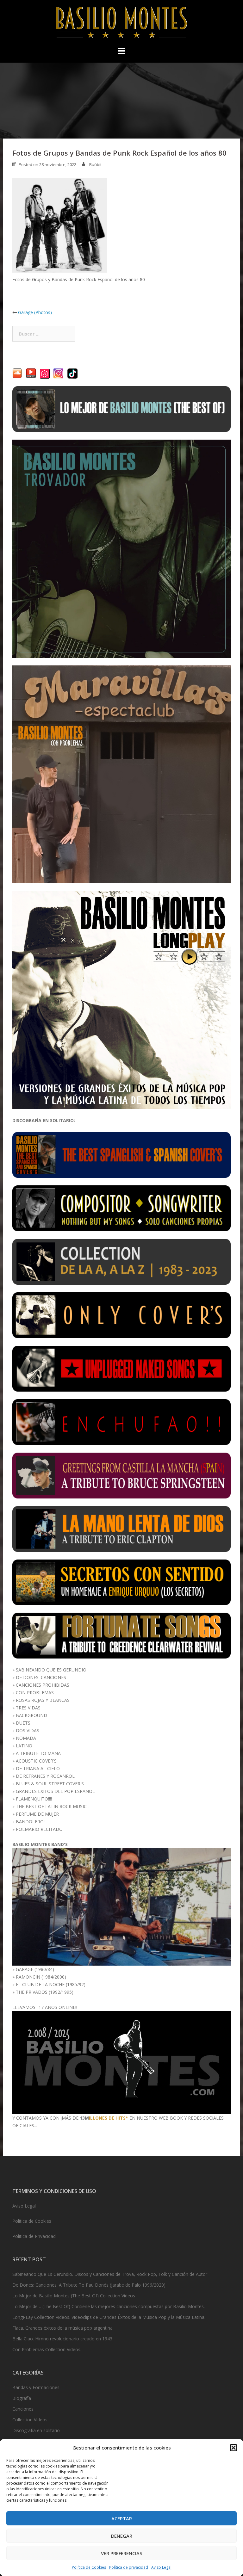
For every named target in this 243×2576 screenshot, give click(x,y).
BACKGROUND (31, 1715)
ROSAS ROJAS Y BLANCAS (43, 1700)
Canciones (23, 2409)
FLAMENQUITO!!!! (34, 1799)
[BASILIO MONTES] (121, 24)
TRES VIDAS (28, 1708)
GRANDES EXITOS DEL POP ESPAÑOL (55, 1791)
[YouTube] (31, 373)
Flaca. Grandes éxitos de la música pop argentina (62, 2328)
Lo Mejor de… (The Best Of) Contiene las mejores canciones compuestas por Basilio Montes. (109, 2306)
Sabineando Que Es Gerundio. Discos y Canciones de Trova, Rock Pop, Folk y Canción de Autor (110, 2274)
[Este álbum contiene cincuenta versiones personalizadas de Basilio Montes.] (121, 1315)
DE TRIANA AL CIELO (38, 1768)
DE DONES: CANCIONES (41, 1677)
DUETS (23, 1723)
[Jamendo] (45, 373)
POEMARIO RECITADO (39, 1829)
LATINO (24, 1746)
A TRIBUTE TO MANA (38, 1753)
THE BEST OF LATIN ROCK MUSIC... (53, 1806)
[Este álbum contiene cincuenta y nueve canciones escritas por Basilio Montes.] (121, 1208)
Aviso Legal (161, 2567)
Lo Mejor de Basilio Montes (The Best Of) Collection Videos (74, 2296)
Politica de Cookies (32, 2221)
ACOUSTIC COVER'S (36, 1761)
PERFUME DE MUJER (37, 1814)
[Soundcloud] (17, 373)
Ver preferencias (122, 2553)
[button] (234, 2448)
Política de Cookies (89, 2567)
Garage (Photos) (35, 312)
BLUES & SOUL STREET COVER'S (50, 1784)
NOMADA (26, 1738)
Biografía (22, 2398)
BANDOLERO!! (31, 1822)
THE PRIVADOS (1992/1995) (45, 1992)
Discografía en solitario (36, 2430)
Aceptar (122, 2518)
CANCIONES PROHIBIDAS (43, 1685)
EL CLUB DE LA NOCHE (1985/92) (51, 1984)
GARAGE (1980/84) (35, 1969)
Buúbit (95, 164)
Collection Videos (30, 2420)
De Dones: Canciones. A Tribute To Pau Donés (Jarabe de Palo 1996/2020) (89, 2285)
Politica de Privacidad (34, 2236)
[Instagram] (59, 373)
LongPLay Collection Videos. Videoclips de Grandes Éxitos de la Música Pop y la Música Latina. (109, 2317)
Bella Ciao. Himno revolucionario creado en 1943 (62, 2339)
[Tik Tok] (72, 373)
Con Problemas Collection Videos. (47, 2349)
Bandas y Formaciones (36, 2387)
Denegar (122, 2536)
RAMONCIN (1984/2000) (41, 1977)
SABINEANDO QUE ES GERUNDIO (51, 1670)
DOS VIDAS (28, 1730)
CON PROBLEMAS (35, 1693)
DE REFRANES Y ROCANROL (45, 1776)
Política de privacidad (129, 2567)
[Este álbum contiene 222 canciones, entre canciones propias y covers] (121, 1261)
